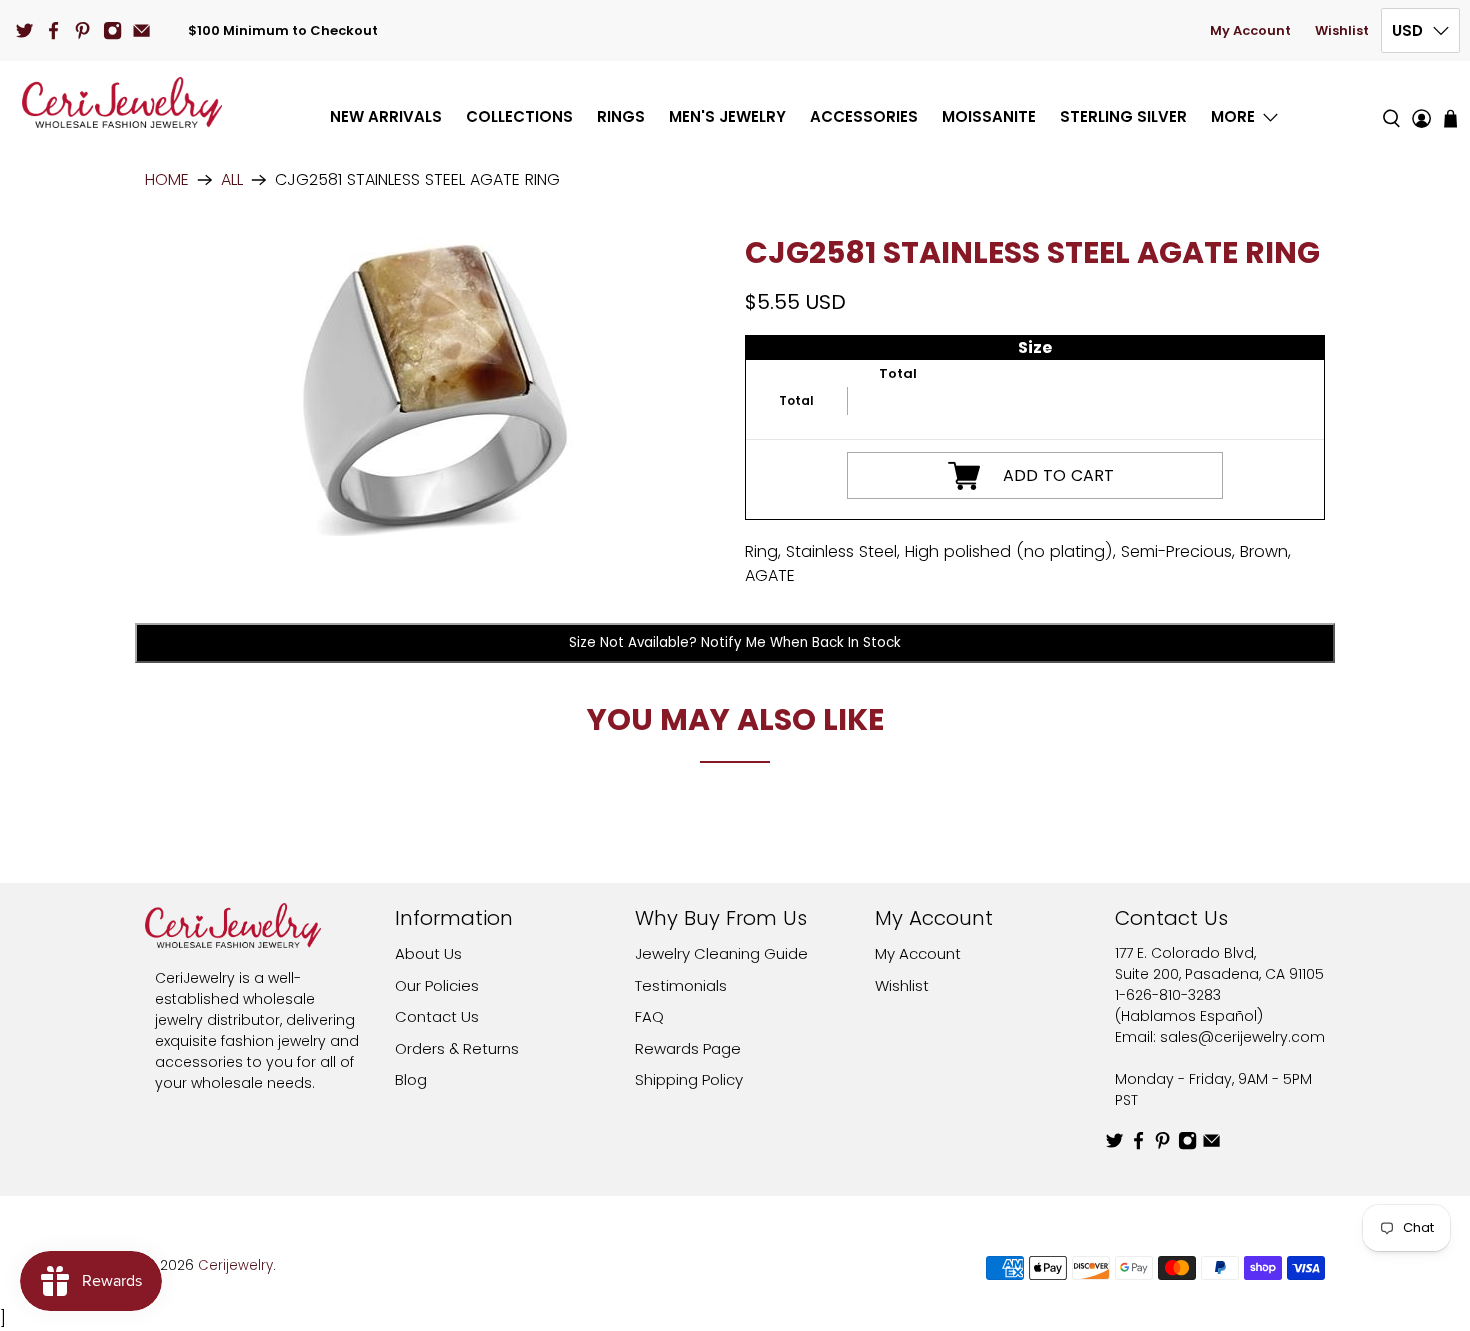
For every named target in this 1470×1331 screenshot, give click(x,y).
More (1233, 116)
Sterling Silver (1123, 116)
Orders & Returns (457, 1048)
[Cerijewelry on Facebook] (53, 30)
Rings (621, 116)
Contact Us (437, 1016)
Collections (519, 116)
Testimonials (681, 985)
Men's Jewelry (727, 116)
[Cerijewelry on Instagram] (112, 30)
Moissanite (989, 116)
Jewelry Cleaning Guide (721, 953)
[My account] (1421, 102)
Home (167, 180)
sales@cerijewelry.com (1242, 1037)
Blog (411, 1079)
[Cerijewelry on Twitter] (24, 30)
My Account (1250, 30)
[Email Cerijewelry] (141, 30)
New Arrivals (386, 116)
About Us (428, 953)
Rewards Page (688, 1048)
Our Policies (437, 985)
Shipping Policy (689, 1079)
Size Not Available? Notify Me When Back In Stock (735, 642)
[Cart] (1450, 118)
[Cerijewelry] (122, 102)
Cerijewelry (235, 1265)
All (232, 180)
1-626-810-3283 (1168, 995)
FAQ (649, 1016)
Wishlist (1342, 30)
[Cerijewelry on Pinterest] (82, 30)
